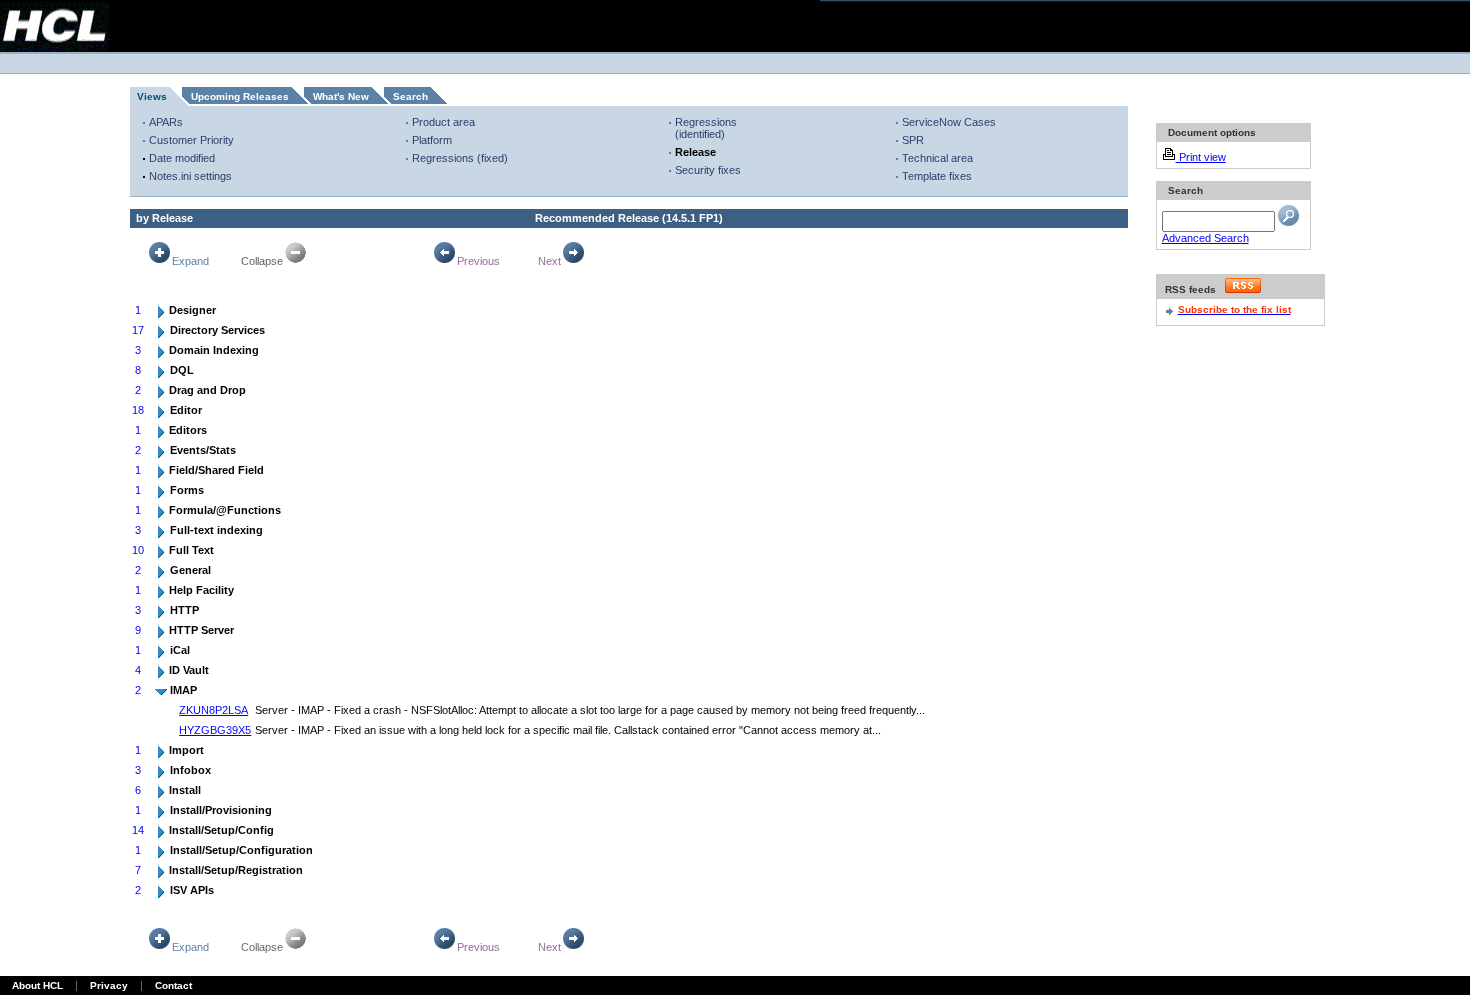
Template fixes (937, 176)
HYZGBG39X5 (215, 730)
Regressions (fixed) (460, 158)
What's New (341, 96)
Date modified (182, 158)
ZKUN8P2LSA (213, 710)
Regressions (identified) (706, 128)
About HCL (37, 985)
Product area (443, 122)
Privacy (109, 985)
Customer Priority (191, 140)
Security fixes (708, 170)
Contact (173, 985)
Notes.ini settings (190, 176)
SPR (913, 140)
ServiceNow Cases (949, 122)
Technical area (937, 158)
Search (410, 96)
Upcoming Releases (240, 96)
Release (695, 152)
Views (152, 96)
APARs (166, 122)
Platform (432, 140)
